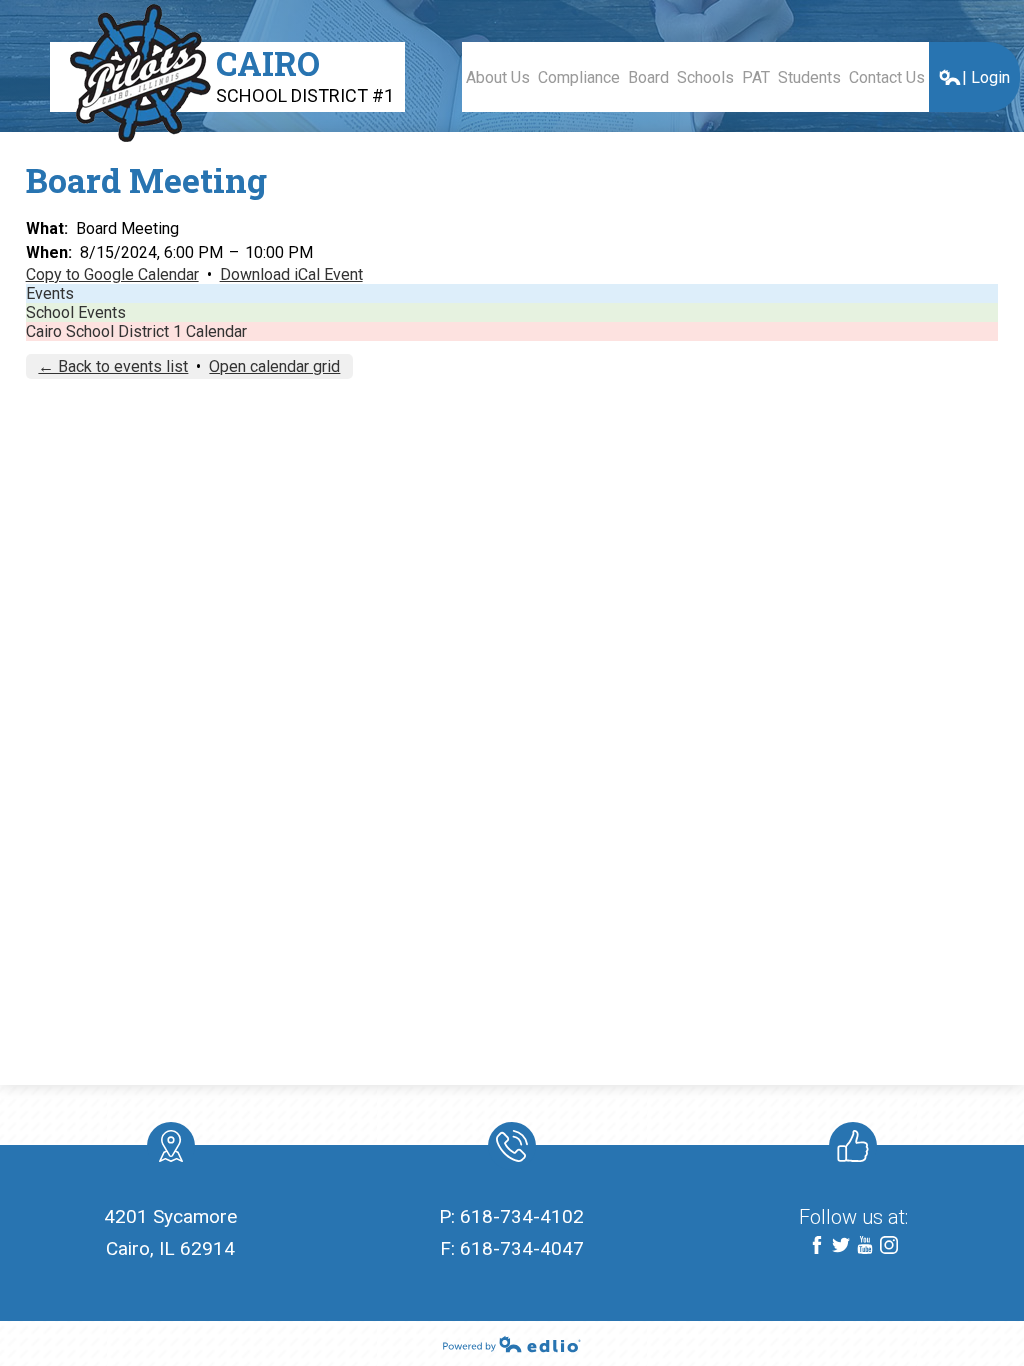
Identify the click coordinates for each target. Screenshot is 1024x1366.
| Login (986, 77)
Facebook (817, 1245)
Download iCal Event (291, 274)
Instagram (889, 1245)
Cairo (305, 73)
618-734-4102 (522, 1216)
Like (853, 1146)
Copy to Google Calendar (112, 274)
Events (50, 293)
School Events (76, 312)
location (171, 1146)
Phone (512, 1146)
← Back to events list (113, 366)
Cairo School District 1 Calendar (136, 331)
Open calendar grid (274, 366)
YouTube (865, 1245)
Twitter (841, 1245)
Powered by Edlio (512, 1344)
